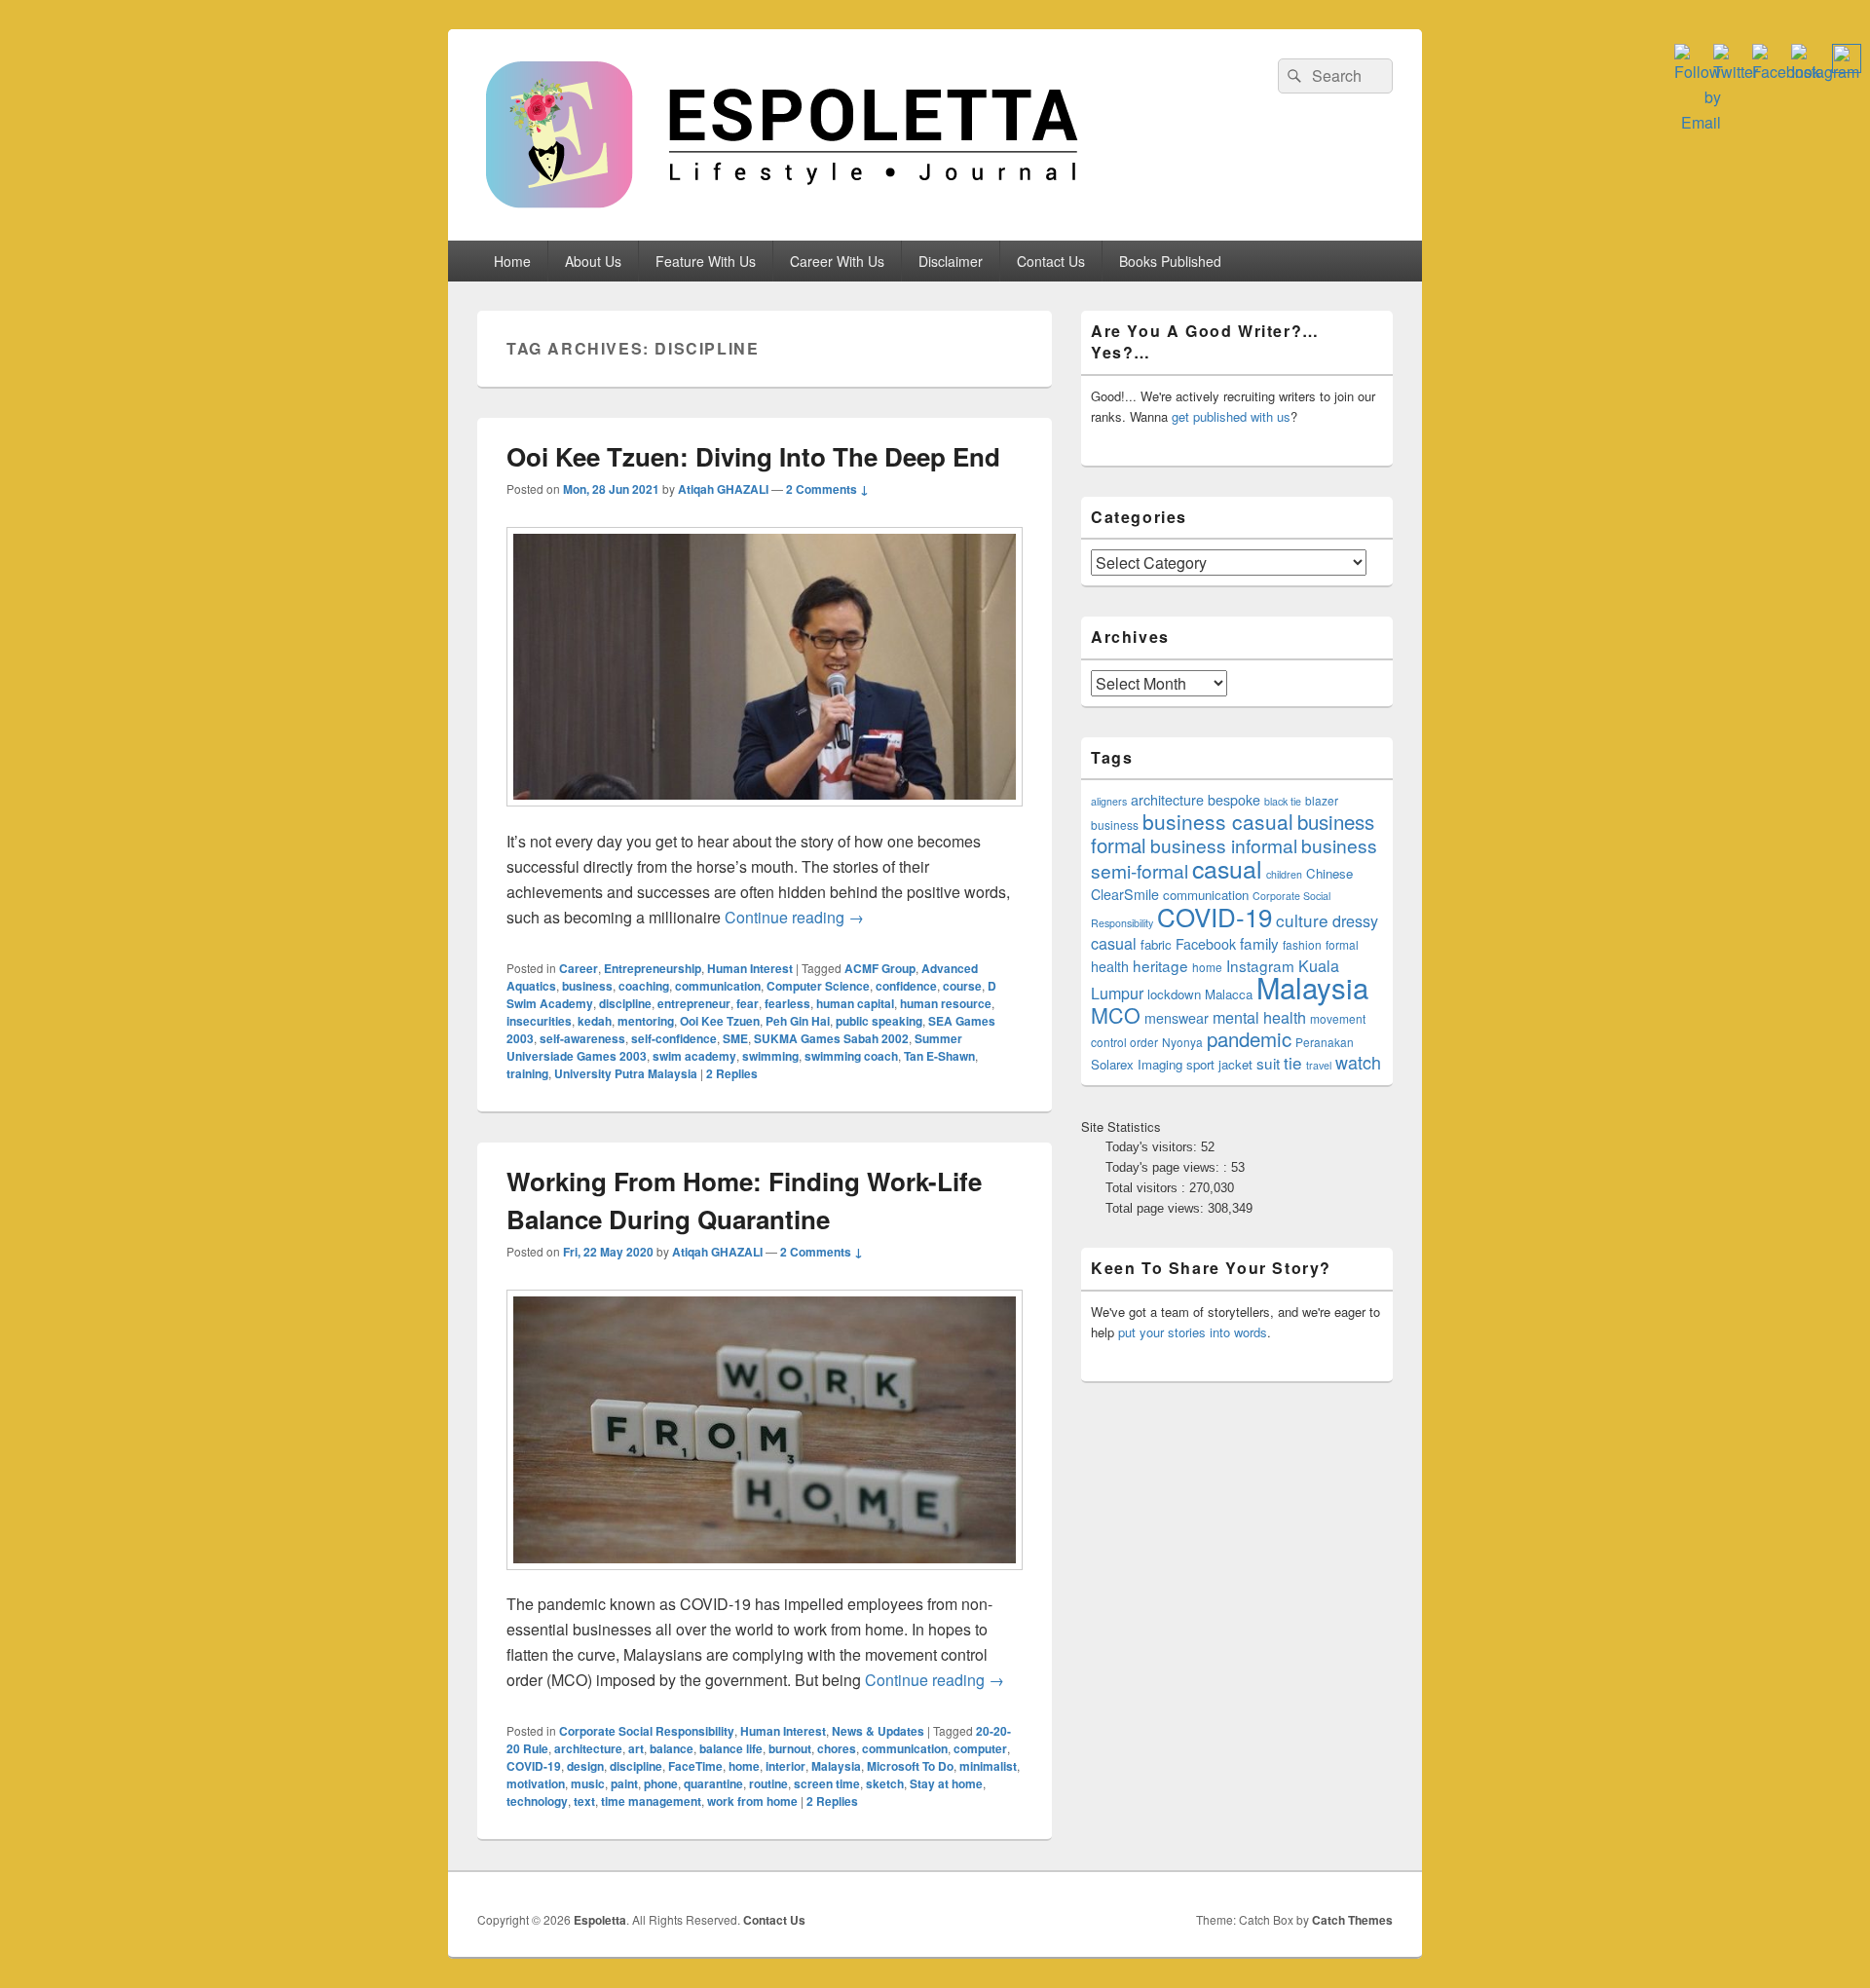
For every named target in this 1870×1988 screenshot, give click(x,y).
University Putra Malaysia (626, 1073)
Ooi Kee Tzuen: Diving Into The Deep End (753, 456)
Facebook (1206, 944)
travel (1319, 1065)
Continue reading (794, 917)
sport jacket (1219, 1064)
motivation (536, 1783)
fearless (787, 1003)
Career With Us (837, 261)
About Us (593, 261)
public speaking (879, 1021)
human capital (855, 1003)
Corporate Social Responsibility (647, 1731)
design (585, 1766)
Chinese (1329, 873)
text (584, 1801)
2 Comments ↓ (827, 489)
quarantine (713, 1783)
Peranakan (1325, 1042)
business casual (1218, 821)
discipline (625, 1003)
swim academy (694, 1056)
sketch (885, 1783)
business (587, 986)
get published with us (1231, 416)
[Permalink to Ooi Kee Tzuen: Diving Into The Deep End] (765, 816)
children (1284, 874)
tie (1293, 1062)
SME (735, 1038)
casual (1227, 868)
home (744, 1766)
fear (748, 1003)
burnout (790, 1748)
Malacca (1229, 994)
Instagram (1260, 965)
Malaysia (836, 1766)
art (636, 1748)
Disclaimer (951, 261)
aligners (1109, 801)
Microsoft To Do (910, 1766)
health (1110, 966)
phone (661, 1783)
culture (1302, 920)
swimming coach (851, 1056)
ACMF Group (880, 968)
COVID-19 (534, 1766)
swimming (770, 1056)
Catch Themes (1352, 1920)
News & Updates (878, 1731)
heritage (1160, 965)
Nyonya (1182, 1042)
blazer (1322, 800)
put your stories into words (1193, 1332)
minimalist (988, 1766)
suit (1268, 1063)
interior (785, 1766)
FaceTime (695, 1766)
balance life (731, 1748)
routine (768, 1783)
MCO (1116, 1014)
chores (837, 1748)
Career (579, 968)
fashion (1302, 944)
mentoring (646, 1021)
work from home (752, 1801)
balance (672, 1748)
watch (1358, 1062)
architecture (588, 1748)
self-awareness (582, 1038)
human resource (946, 1003)
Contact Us (1051, 261)
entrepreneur (694, 1003)
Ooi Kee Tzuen (720, 1021)
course (962, 986)
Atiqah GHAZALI (723, 489)
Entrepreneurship (653, 968)
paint (624, 1783)
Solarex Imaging (1137, 1064)
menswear (1177, 1018)
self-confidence (674, 1038)
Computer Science (818, 986)
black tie (1283, 801)
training (527, 1073)
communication (718, 986)
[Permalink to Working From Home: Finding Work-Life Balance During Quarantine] (765, 1579)
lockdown (1174, 994)
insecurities (539, 1021)
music (588, 1783)
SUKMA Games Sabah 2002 (831, 1038)
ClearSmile (1125, 894)
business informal (1224, 845)
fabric (1156, 944)
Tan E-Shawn (939, 1056)
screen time (827, 1783)
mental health (1259, 1017)
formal (1342, 944)
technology (537, 1801)
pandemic (1249, 1038)
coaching (644, 986)
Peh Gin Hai (798, 1021)
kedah (595, 1021)
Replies (732, 1073)
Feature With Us (706, 261)
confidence (906, 986)
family (1259, 943)
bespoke (1234, 800)
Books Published (1170, 261)
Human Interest (750, 968)
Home (512, 261)
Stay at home (946, 1783)
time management (651, 1801)
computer (980, 1748)
